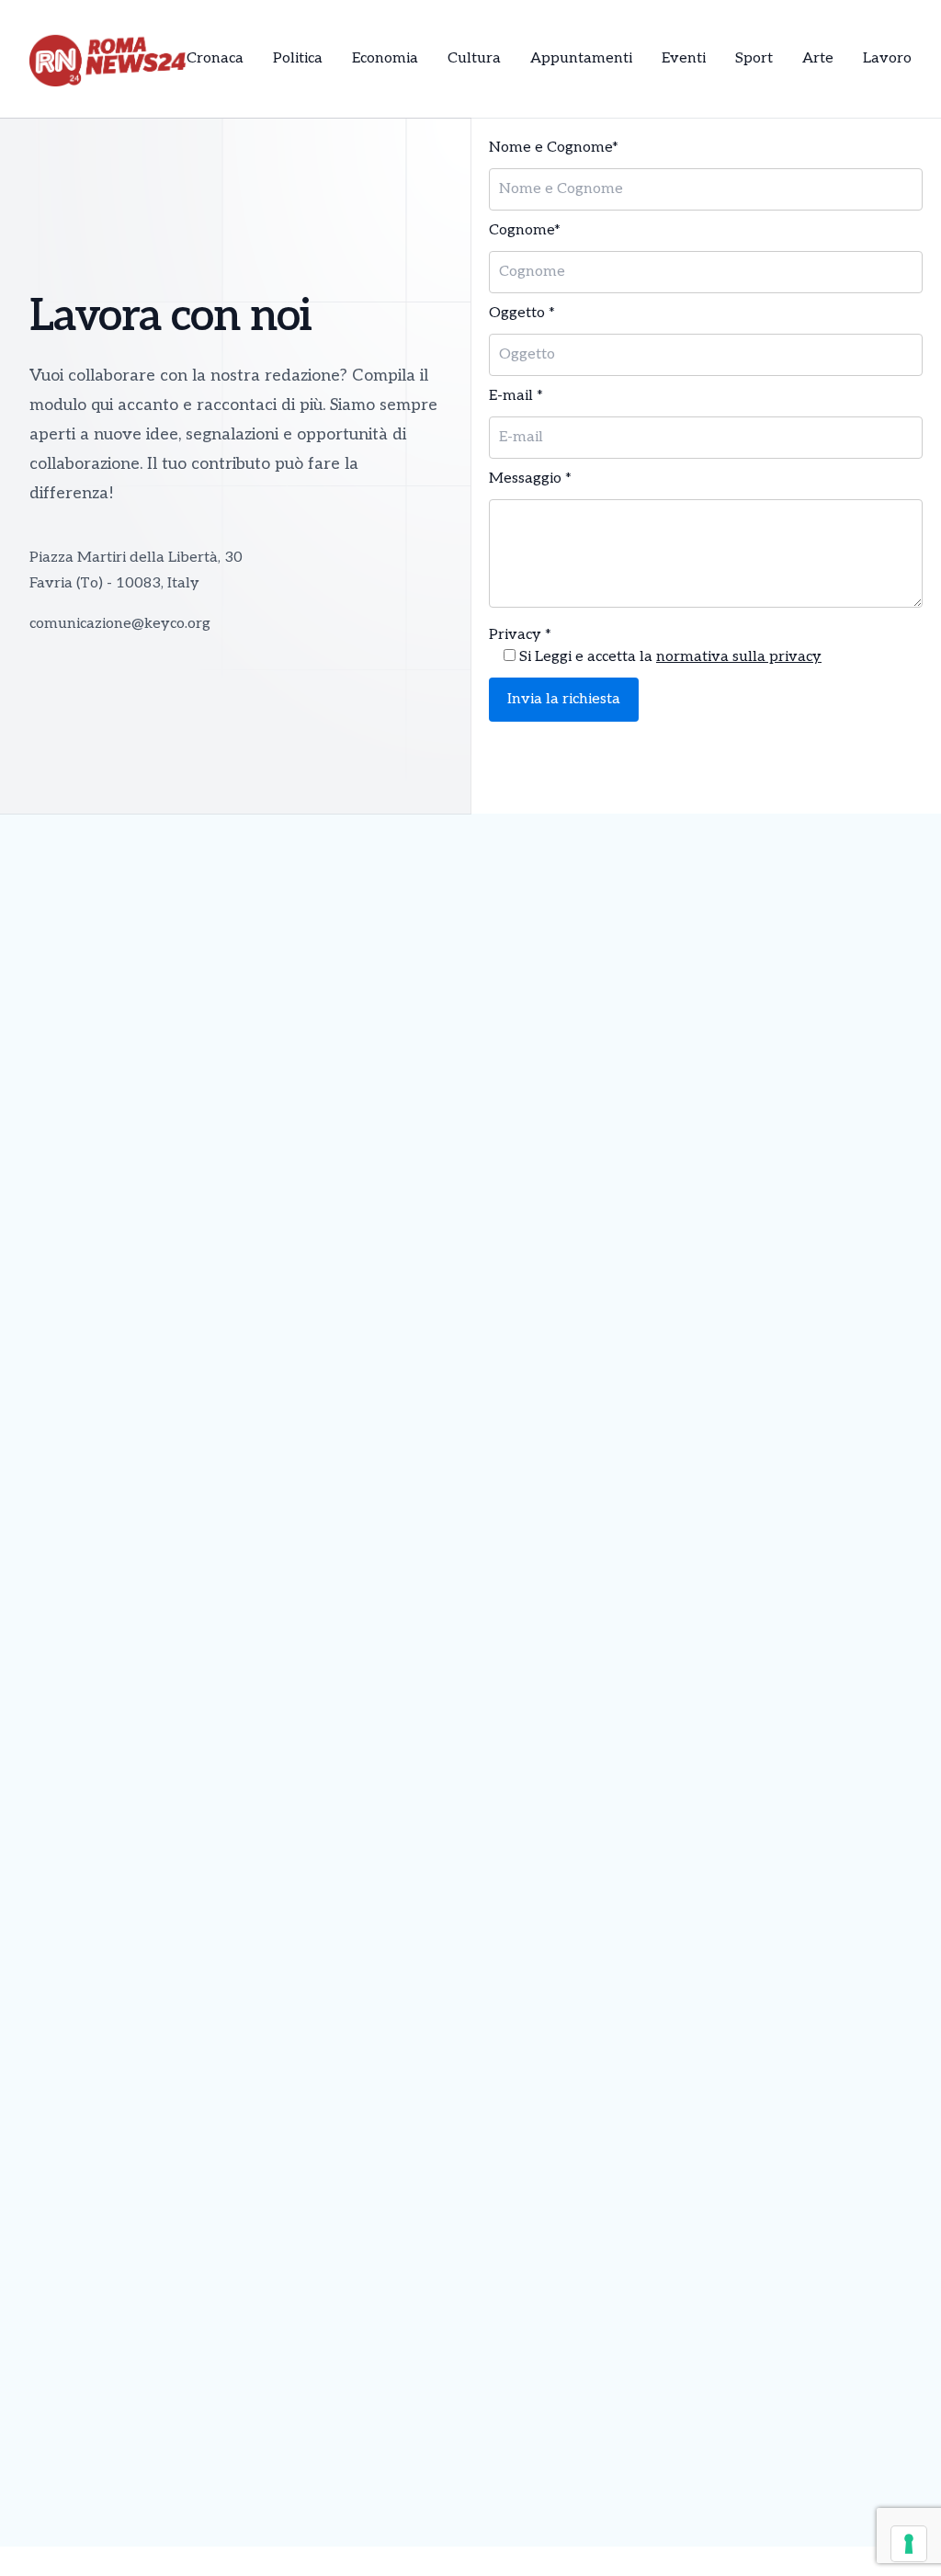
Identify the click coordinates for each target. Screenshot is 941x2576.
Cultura (474, 58)
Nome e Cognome (554, 148)
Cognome (525, 230)
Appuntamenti (581, 58)
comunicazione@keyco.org (120, 624)
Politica (298, 58)
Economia (385, 58)
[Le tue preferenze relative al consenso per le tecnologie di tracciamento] (909, 2544)
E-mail (516, 396)
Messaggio (530, 479)
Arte (818, 58)
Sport (754, 58)
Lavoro (887, 58)
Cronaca (215, 58)
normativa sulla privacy (739, 657)
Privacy (520, 635)
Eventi (684, 58)
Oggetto (522, 313)
